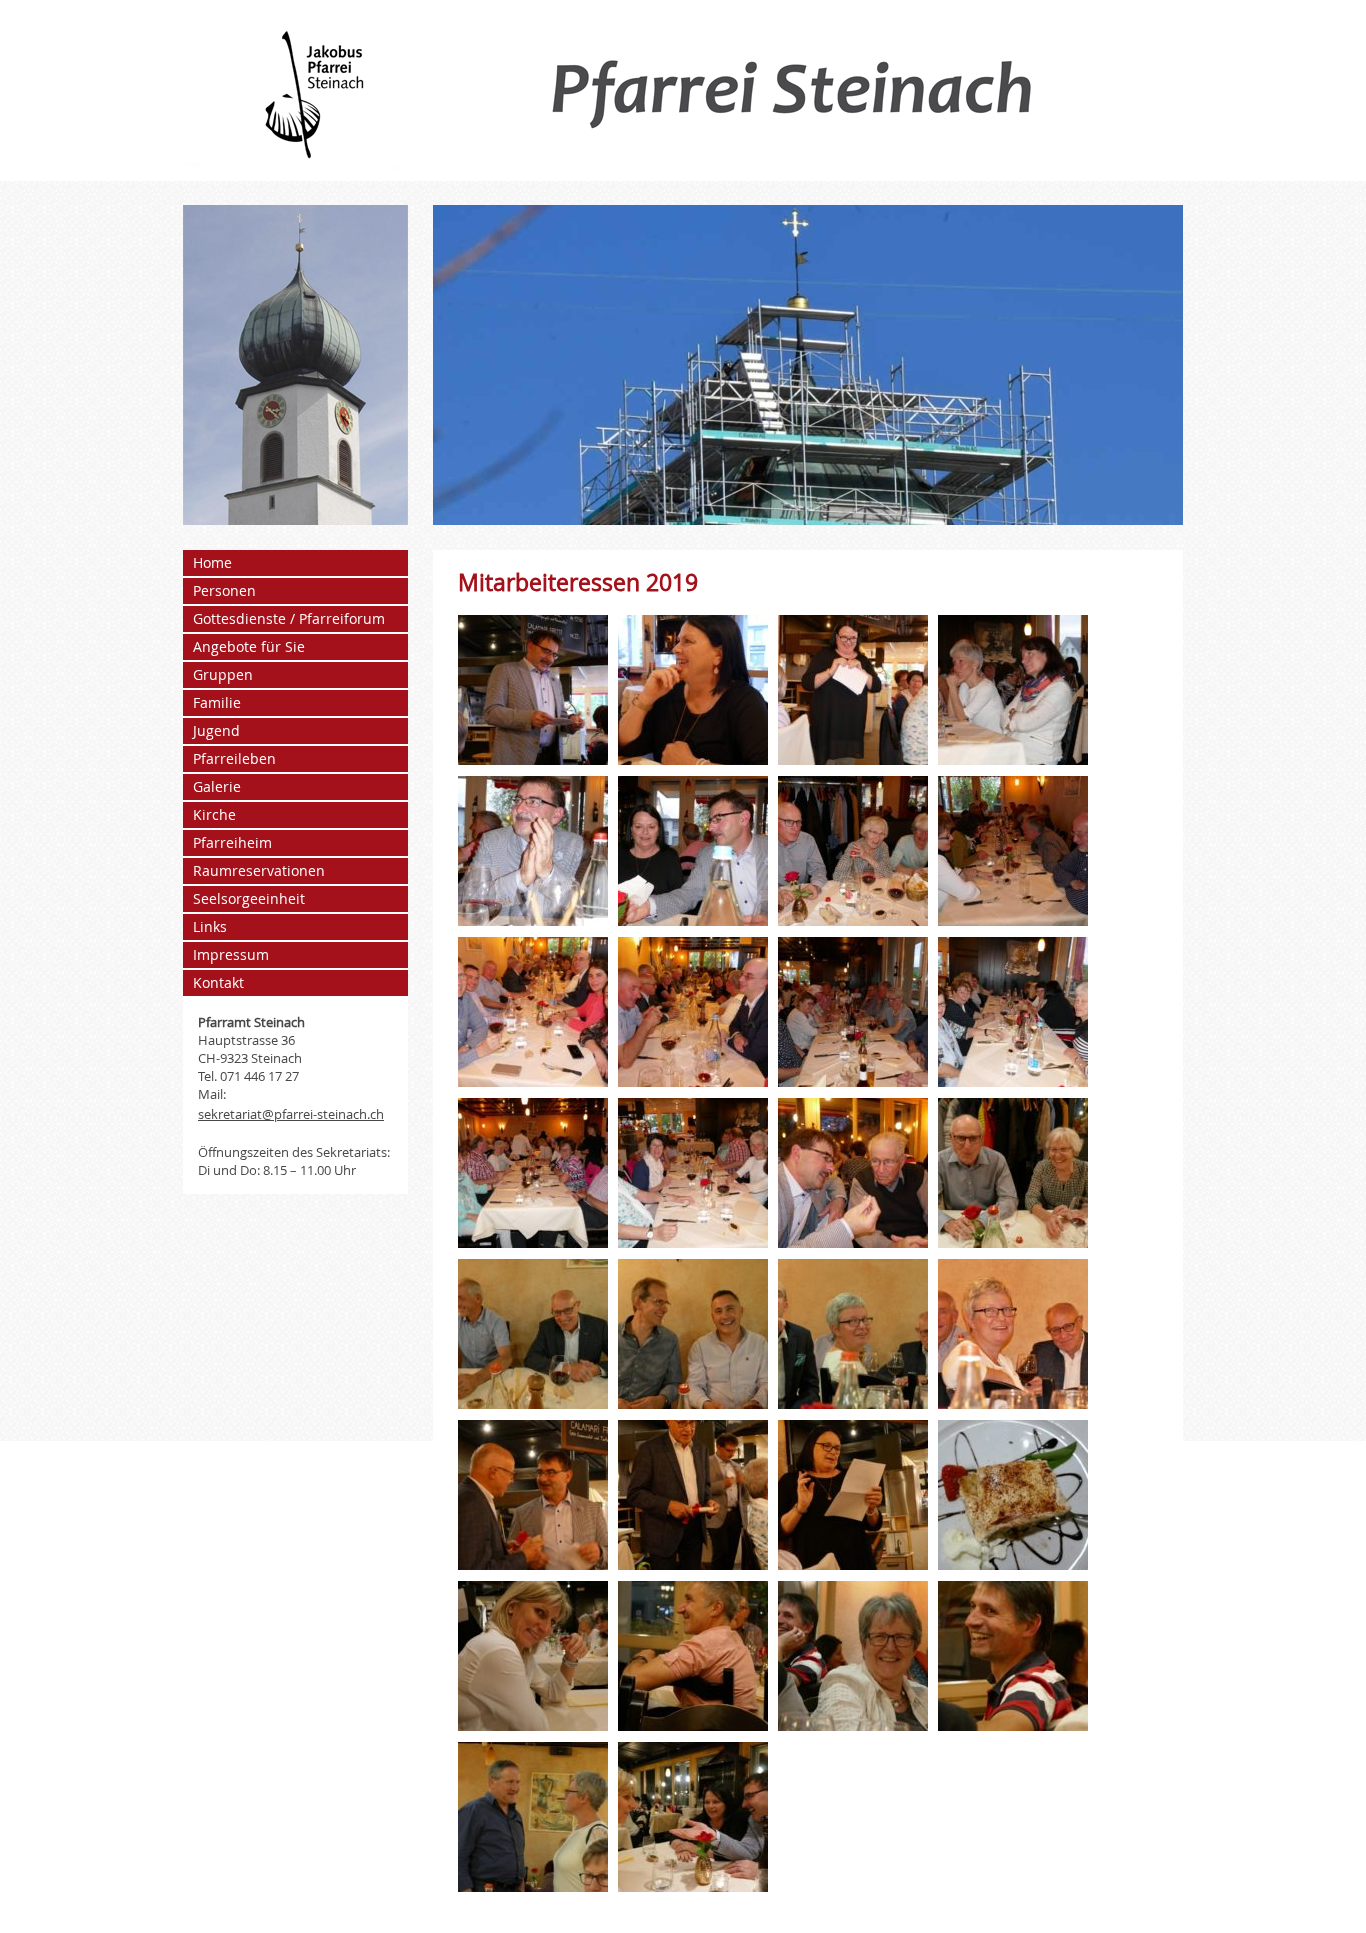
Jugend (216, 730)
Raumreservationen (259, 870)
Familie (217, 702)
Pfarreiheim (232, 842)
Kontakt (218, 982)
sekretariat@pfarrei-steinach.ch (291, 1114)
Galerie (217, 786)
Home (212, 562)
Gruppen (223, 674)
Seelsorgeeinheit (249, 898)
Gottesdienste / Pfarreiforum (289, 618)
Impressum (231, 954)
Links (210, 926)
